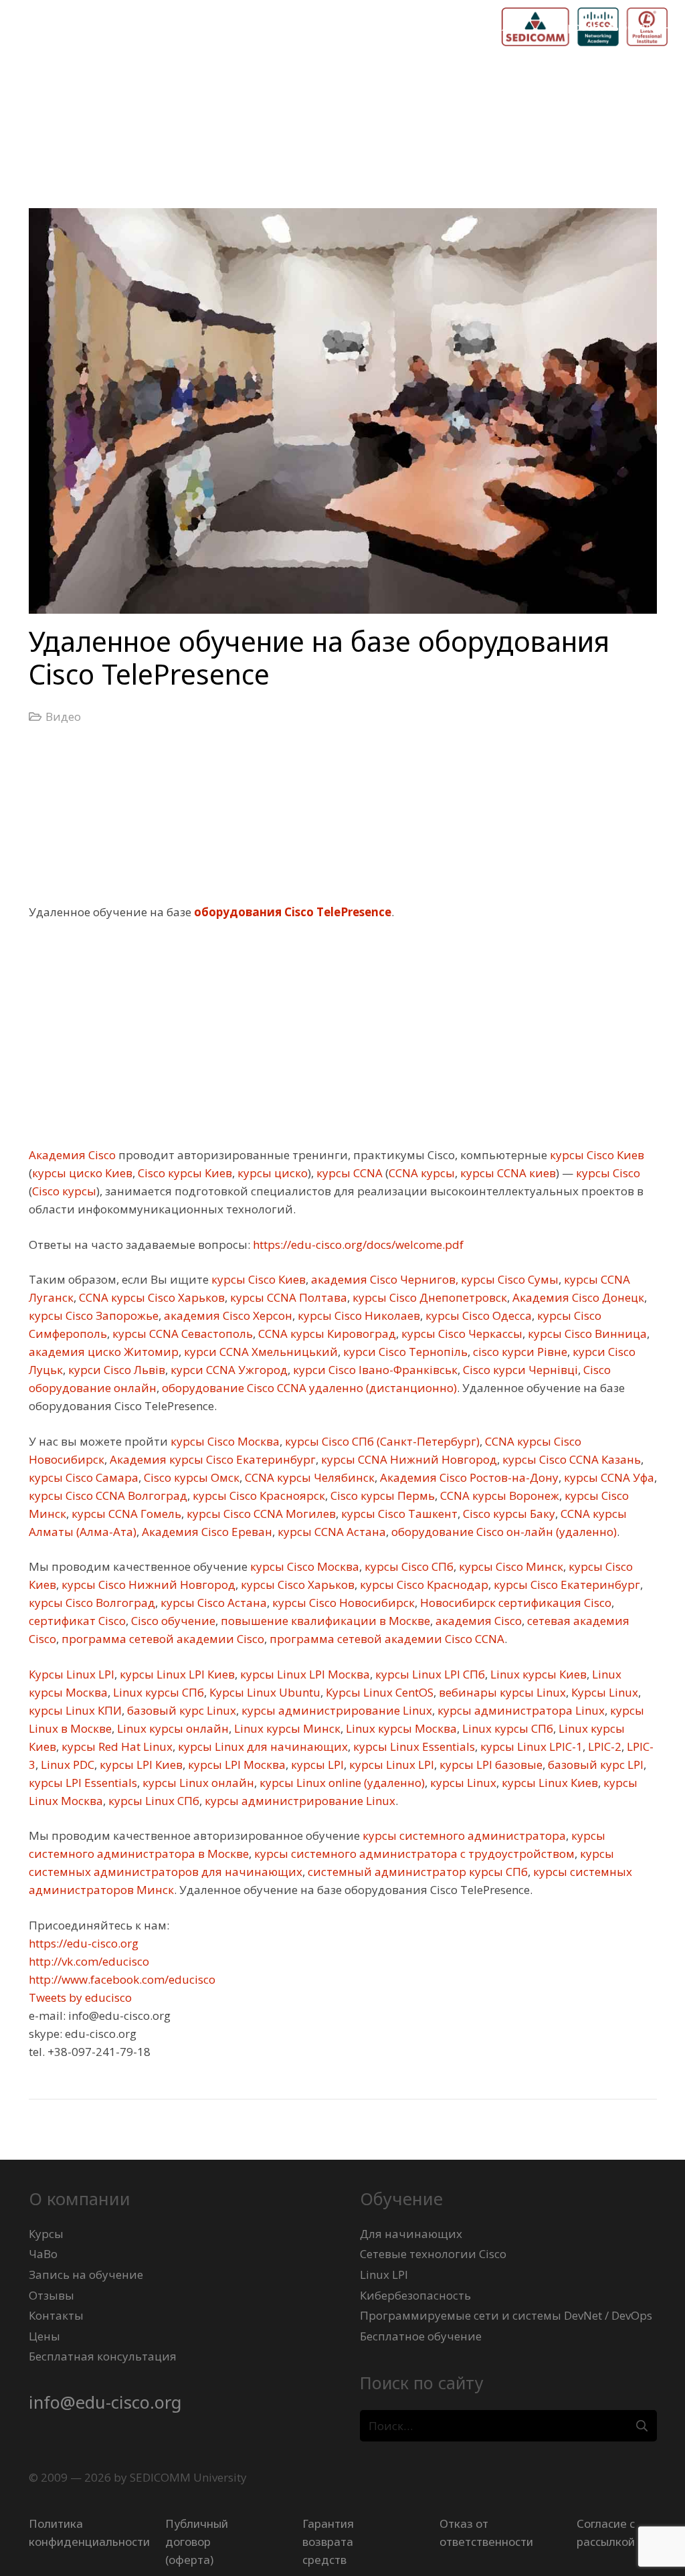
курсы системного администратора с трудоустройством (413, 1854)
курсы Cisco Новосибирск (342, 1603)
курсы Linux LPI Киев (176, 1674)
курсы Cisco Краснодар (423, 1584)
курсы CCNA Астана (330, 1532)
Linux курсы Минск (286, 1728)
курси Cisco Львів (115, 1370)
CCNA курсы (422, 1173)
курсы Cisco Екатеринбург (566, 1584)
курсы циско (271, 1173)
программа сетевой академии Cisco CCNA (386, 1639)
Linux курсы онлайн (172, 1728)
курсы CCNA (348, 1173)
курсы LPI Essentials (83, 1783)
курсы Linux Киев (549, 1783)
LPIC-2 (603, 1746)
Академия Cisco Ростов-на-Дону (468, 1477)
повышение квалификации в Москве (324, 1621)
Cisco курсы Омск (190, 1477)
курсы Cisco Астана (212, 1603)
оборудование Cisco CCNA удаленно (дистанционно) (308, 1388)
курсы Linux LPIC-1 (530, 1746)
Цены (44, 2336)
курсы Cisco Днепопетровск (428, 1297)
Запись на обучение (86, 2274)
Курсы (46, 2234)
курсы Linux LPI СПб (429, 1674)
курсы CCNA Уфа (608, 1477)
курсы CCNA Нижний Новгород (408, 1459)
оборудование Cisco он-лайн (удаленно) (503, 1532)
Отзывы (52, 2295)
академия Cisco (477, 1621)
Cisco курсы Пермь (381, 1495)
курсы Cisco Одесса (477, 1315)
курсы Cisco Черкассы (461, 1334)
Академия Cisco (72, 1155)
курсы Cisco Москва (224, 1441)
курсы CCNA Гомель (125, 1514)
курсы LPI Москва (235, 1765)
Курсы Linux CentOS (378, 1692)
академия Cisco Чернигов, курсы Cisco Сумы (433, 1279)
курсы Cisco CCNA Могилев (260, 1514)
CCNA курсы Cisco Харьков (151, 1297)
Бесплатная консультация (103, 2356)
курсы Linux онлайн (197, 1783)
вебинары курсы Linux (501, 1692)
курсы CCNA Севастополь (181, 1334)
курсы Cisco (607, 1173)
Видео (63, 716)
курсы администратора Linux (520, 1710)
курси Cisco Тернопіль (404, 1352)
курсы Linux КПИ (75, 1710)
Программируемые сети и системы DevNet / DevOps (506, 2315)
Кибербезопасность (415, 2295)
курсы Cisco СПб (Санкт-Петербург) (381, 1441)
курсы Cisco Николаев (358, 1315)
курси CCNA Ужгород (228, 1370)
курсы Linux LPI (390, 1765)
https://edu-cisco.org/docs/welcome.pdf (357, 1244)
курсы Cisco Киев (596, 1155)
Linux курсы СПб (157, 1692)
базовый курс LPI (594, 1765)
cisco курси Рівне (519, 1352)
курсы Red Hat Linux (116, 1746)
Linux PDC (66, 1765)
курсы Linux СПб (153, 1801)
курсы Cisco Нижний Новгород (147, 1584)
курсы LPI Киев (140, 1765)
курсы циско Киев (82, 1173)
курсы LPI (316, 1765)
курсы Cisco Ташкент (398, 1514)
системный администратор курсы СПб (416, 1872)
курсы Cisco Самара (84, 1477)
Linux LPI (384, 2274)
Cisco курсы (64, 1191)
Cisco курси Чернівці (519, 1370)
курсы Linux (462, 1783)
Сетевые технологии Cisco (433, 2254)
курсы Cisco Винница (586, 1334)
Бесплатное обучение (421, 2336)
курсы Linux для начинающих (262, 1746)
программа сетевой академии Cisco (162, 1639)
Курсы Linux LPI (72, 1674)
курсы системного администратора (463, 1835)
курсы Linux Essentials (413, 1746)
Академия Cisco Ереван (206, 1532)
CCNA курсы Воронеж (498, 1495)
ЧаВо (43, 2254)
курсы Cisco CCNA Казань (570, 1459)
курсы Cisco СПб (408, 1566)
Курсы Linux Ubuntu (264, 1692)
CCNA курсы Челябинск (308, 1477)
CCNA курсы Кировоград (326, 1334)
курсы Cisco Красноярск (258, 1495)
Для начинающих (411, 2234)
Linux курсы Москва (400, 1728)
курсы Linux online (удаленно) (341, 1783)
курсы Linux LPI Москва (304, 1674)
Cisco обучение (172, 1621)
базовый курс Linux (180, 1710)
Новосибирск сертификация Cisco (514, 1603)
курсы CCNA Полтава (287, 1297)
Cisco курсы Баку (508, 1514)
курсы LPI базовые (490, 1765)
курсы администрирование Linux (335, 1710)
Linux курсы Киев (537, 1674)
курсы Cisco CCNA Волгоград (108, 1495)
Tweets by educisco (80, 1997)
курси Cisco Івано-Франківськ (374, 1370)
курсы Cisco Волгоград (92, 1603)
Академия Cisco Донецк (577, 1297)
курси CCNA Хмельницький (260, 1352)
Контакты (56, 2315)
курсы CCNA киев (507, 1173)
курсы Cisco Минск (510, 1566)
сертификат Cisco (77, 1621)
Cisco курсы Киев (184, 1173)
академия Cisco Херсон (227, 1315)
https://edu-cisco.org (84, 1943)
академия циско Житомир (104, 1352)
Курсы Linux (603, 1692)
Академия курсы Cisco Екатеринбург (211, 1459)
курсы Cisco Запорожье (94, 1315)
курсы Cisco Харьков (296, 1584)
